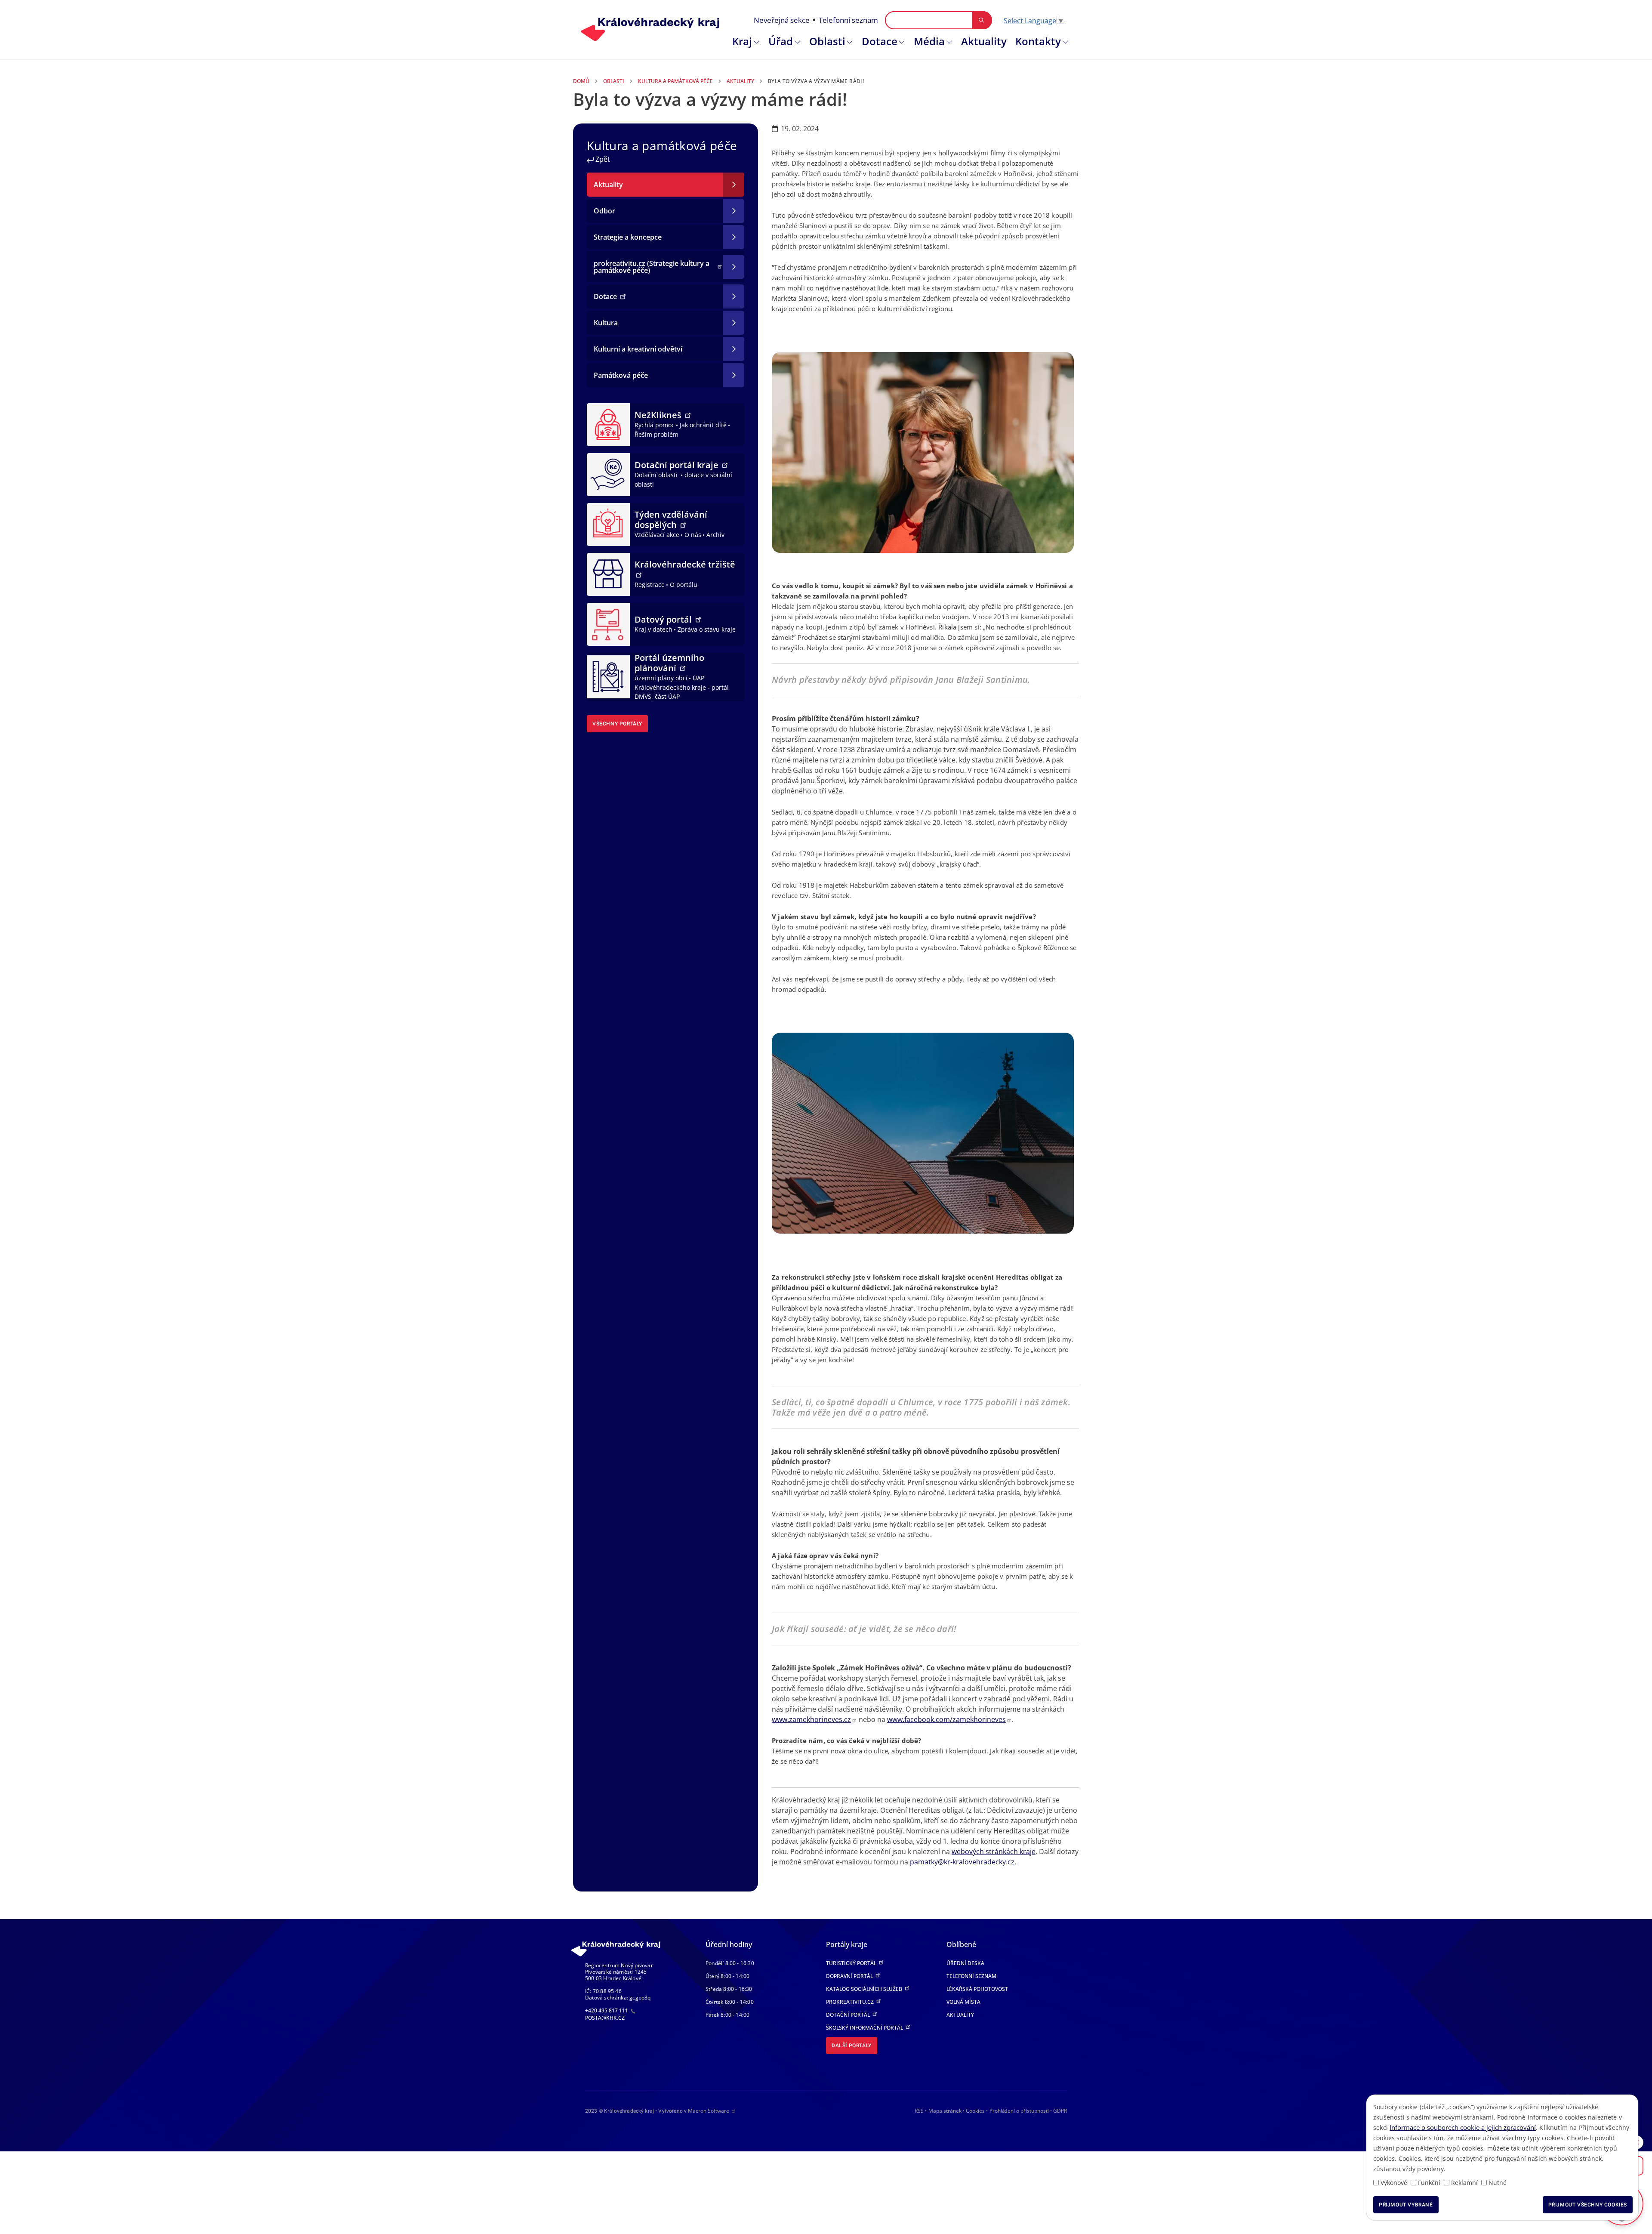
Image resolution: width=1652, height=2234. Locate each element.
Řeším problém (656, 434)
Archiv (715, 535)
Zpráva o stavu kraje (707, 629)
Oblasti (827, 41)
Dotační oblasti (657, 475)
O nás (693, 535)
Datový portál (664, 619)
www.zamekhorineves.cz (811, 1719)
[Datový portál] (608, 623)
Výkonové (1394, 2183)
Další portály (852, 2046)
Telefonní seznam (848, 20)
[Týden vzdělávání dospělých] (608, 524)
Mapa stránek (945, 2111)
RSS (919, 2111)
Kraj (742, 41)
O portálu (684, 585)
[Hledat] (982, 20)
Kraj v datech (653, 629)
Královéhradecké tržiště (685, 564)
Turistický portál (852, 1963)
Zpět (602, 159)
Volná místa (963, 2002)
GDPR (1060, 2111)
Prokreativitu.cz (851, 2002)
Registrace (650, 585)
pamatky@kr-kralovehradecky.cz (962, 1862)
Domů (581, 81)
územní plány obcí (661, 678)
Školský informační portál (865, 2028)
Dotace (880, 41)
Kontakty (1038, 41)
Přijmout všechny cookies (1588, 2205)
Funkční (1429, 2183)
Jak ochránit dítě (703, 425)
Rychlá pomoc (655, 425)
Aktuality (984, 41)
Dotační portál (849, 2015)
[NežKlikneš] (608, 424)
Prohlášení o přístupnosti (1019, 2111)
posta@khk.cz (605, 2018)
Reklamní (1464, 2183)
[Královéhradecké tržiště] (608, 574)
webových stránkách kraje (994, 1851)
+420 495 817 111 (607, 2010)
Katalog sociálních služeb (865, 1989)
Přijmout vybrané (1406, 2205)
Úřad (781, 41)
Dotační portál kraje (678, 465)
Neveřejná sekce (782, 20)
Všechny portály (617, 724)
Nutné (1498, 2183)
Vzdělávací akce (657, 535)
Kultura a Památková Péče (675, 81)
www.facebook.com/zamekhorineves (946, 1719)
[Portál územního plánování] (608, 676)
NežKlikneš (659, 415)
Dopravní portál (850, 1976)
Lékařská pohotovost (977, 1989)
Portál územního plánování (669, 663)
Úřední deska (965, 1963)
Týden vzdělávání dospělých (671, 520)
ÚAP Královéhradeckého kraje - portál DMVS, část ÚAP (682, 687)
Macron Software (709, 2111)
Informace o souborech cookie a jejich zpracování (1463, 2127)
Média (929, 41)
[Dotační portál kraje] (608, 474)
